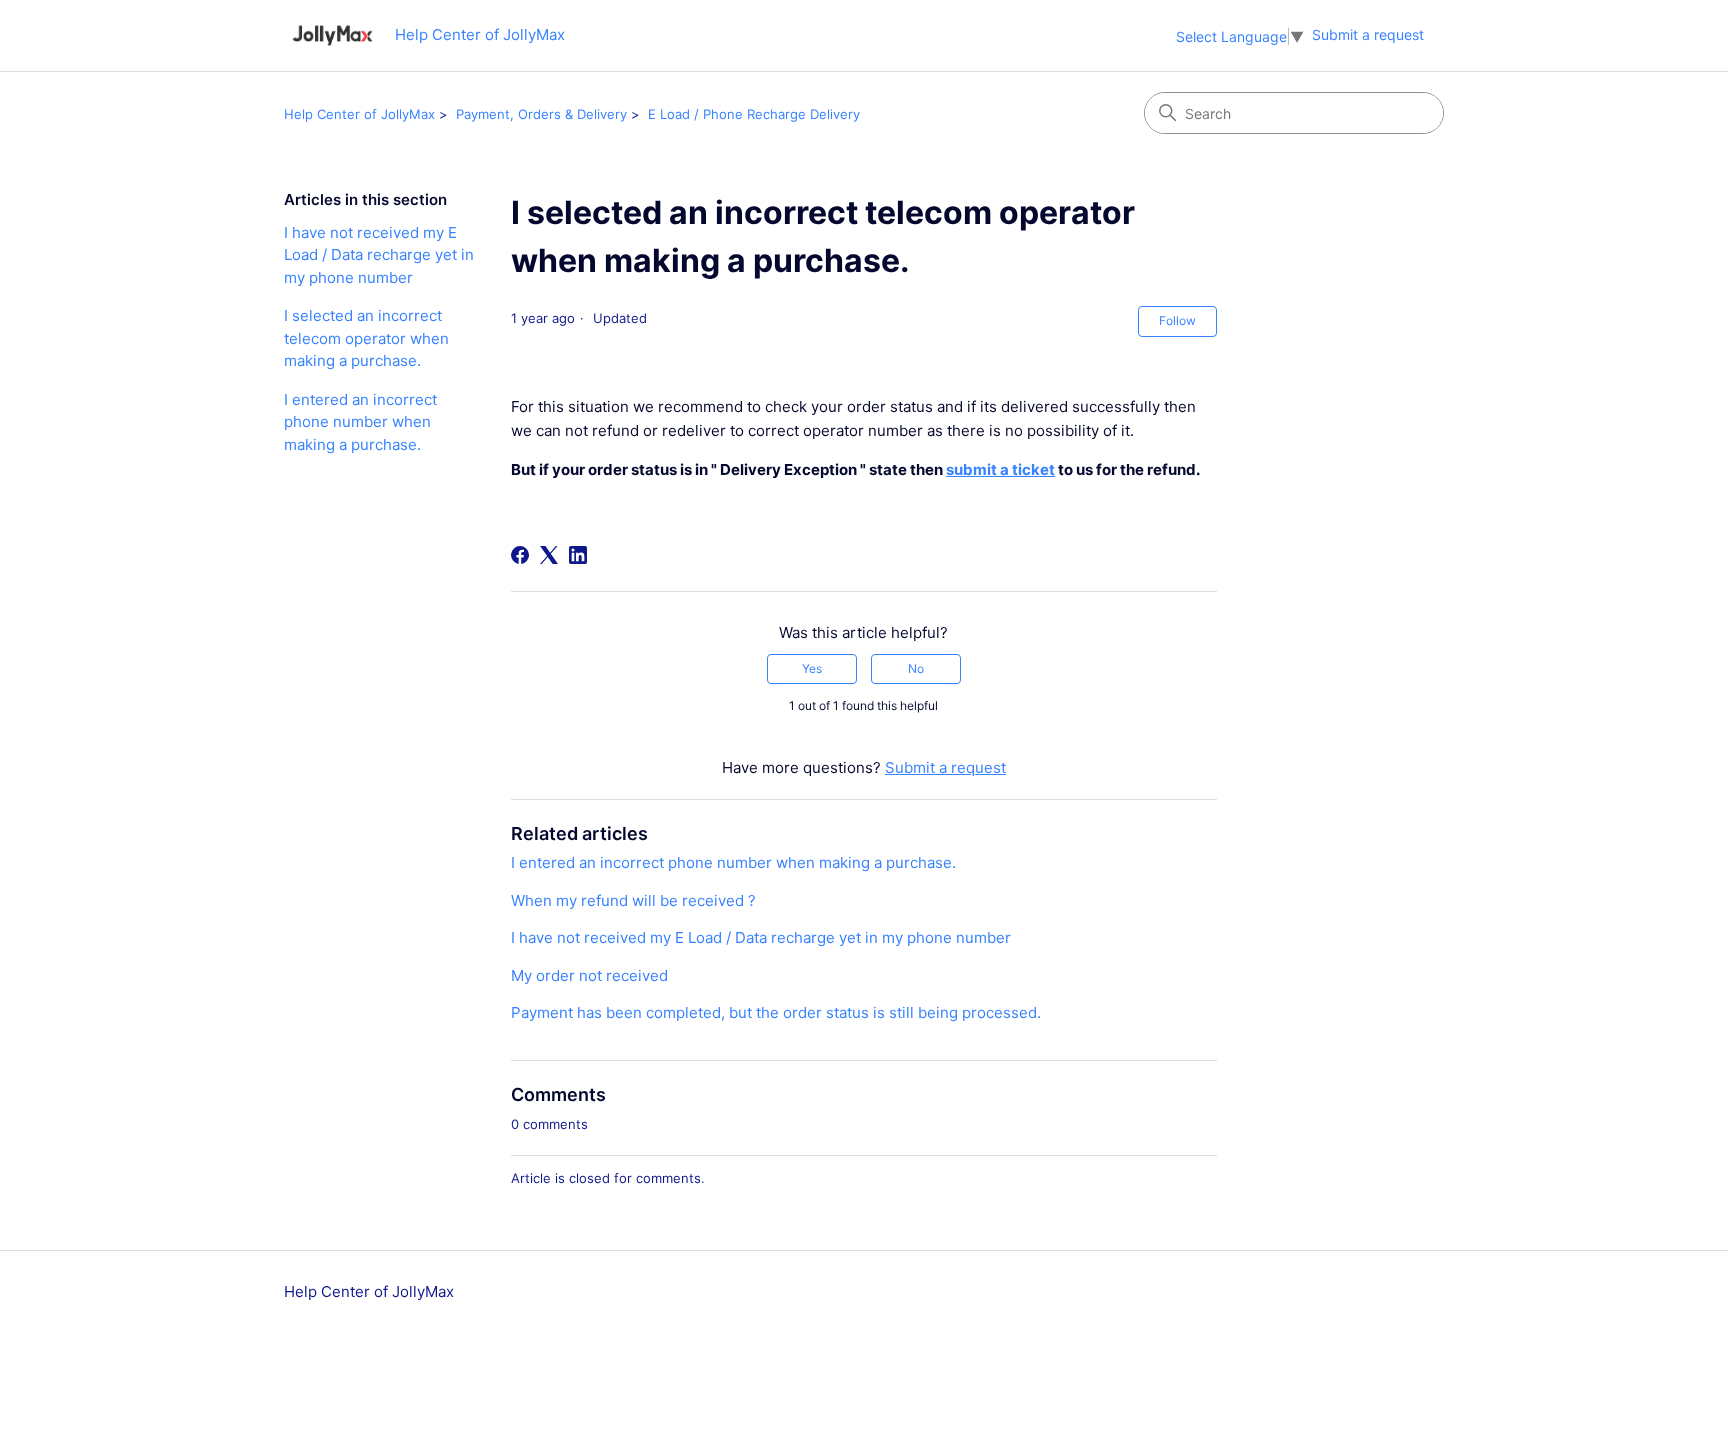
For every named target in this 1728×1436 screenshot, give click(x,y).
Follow (1177, 320)
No (916, 668)
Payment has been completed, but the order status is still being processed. (776, 1012)
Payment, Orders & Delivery (541, 114)
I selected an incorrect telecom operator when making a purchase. (366, 338)
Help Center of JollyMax (359, 114)
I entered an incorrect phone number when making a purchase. (360, 422)
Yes (812, 668)
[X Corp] (549, 555)
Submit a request (1368, 34)
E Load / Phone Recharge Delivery (754, 114)
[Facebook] (520, 555)
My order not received (589, 975)
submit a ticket (1000, 469)
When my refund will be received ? (633, 900)
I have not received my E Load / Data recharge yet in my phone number (379, 255)
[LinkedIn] (578, 555)
